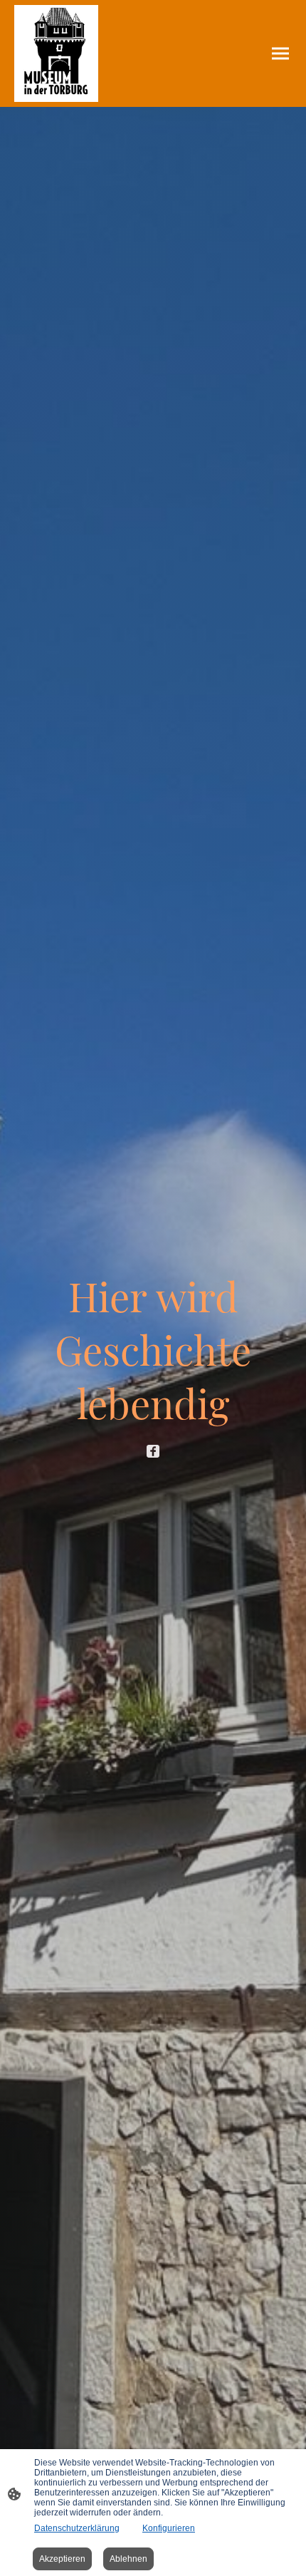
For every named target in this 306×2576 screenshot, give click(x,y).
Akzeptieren (62, 2559)
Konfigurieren (169, 2528)
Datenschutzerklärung (77, 2528)
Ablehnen (128, 2559)
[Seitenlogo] (56, 53)
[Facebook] (153, 1451)
